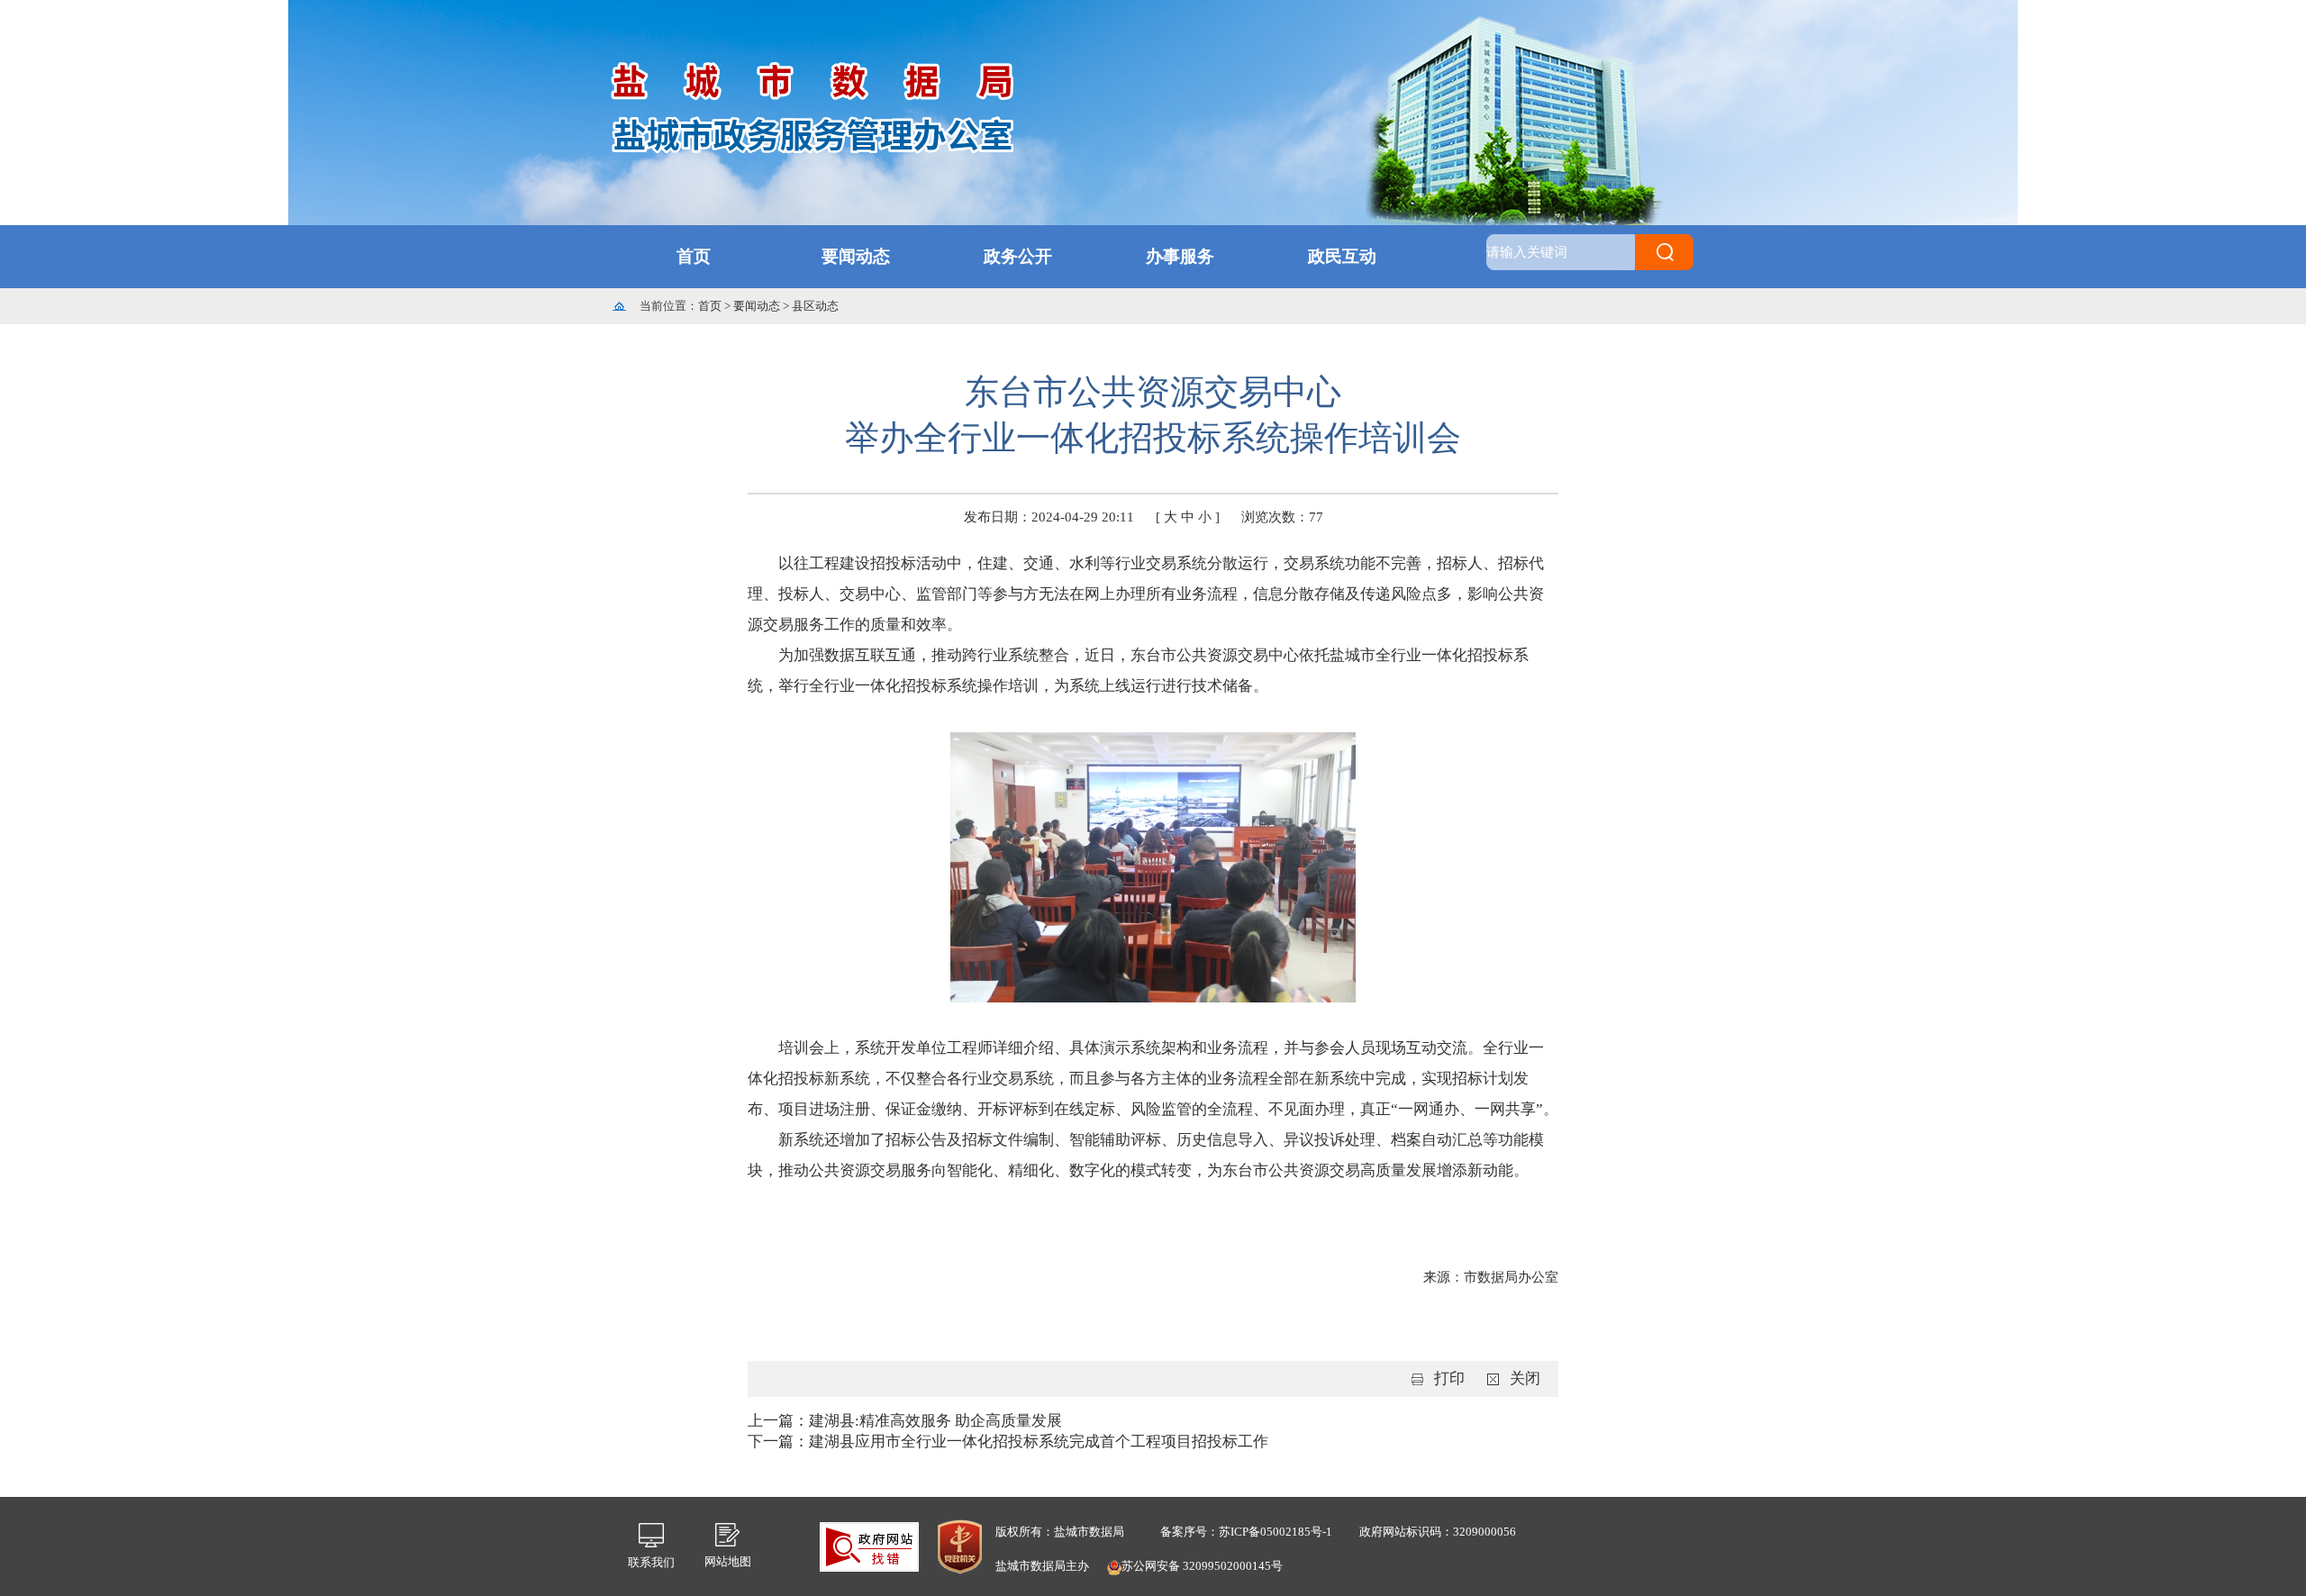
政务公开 (1018, 256)
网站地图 (728, 1561)
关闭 (1525, 1378)
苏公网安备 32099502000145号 (1202, 1566)
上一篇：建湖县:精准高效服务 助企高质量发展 (905, 1421)
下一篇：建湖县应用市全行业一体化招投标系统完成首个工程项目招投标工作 (1008, 1442)
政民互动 (1342, 256)
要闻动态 (856, 256)
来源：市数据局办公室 (1491, 1277)
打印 (1449, 1378)
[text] (1561, 252)
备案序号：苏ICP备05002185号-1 (1246, 1532)
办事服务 (1180, 256)
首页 (694, 256)
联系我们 (651, 1562)
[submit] (1664, 252)
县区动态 (815, 306)
